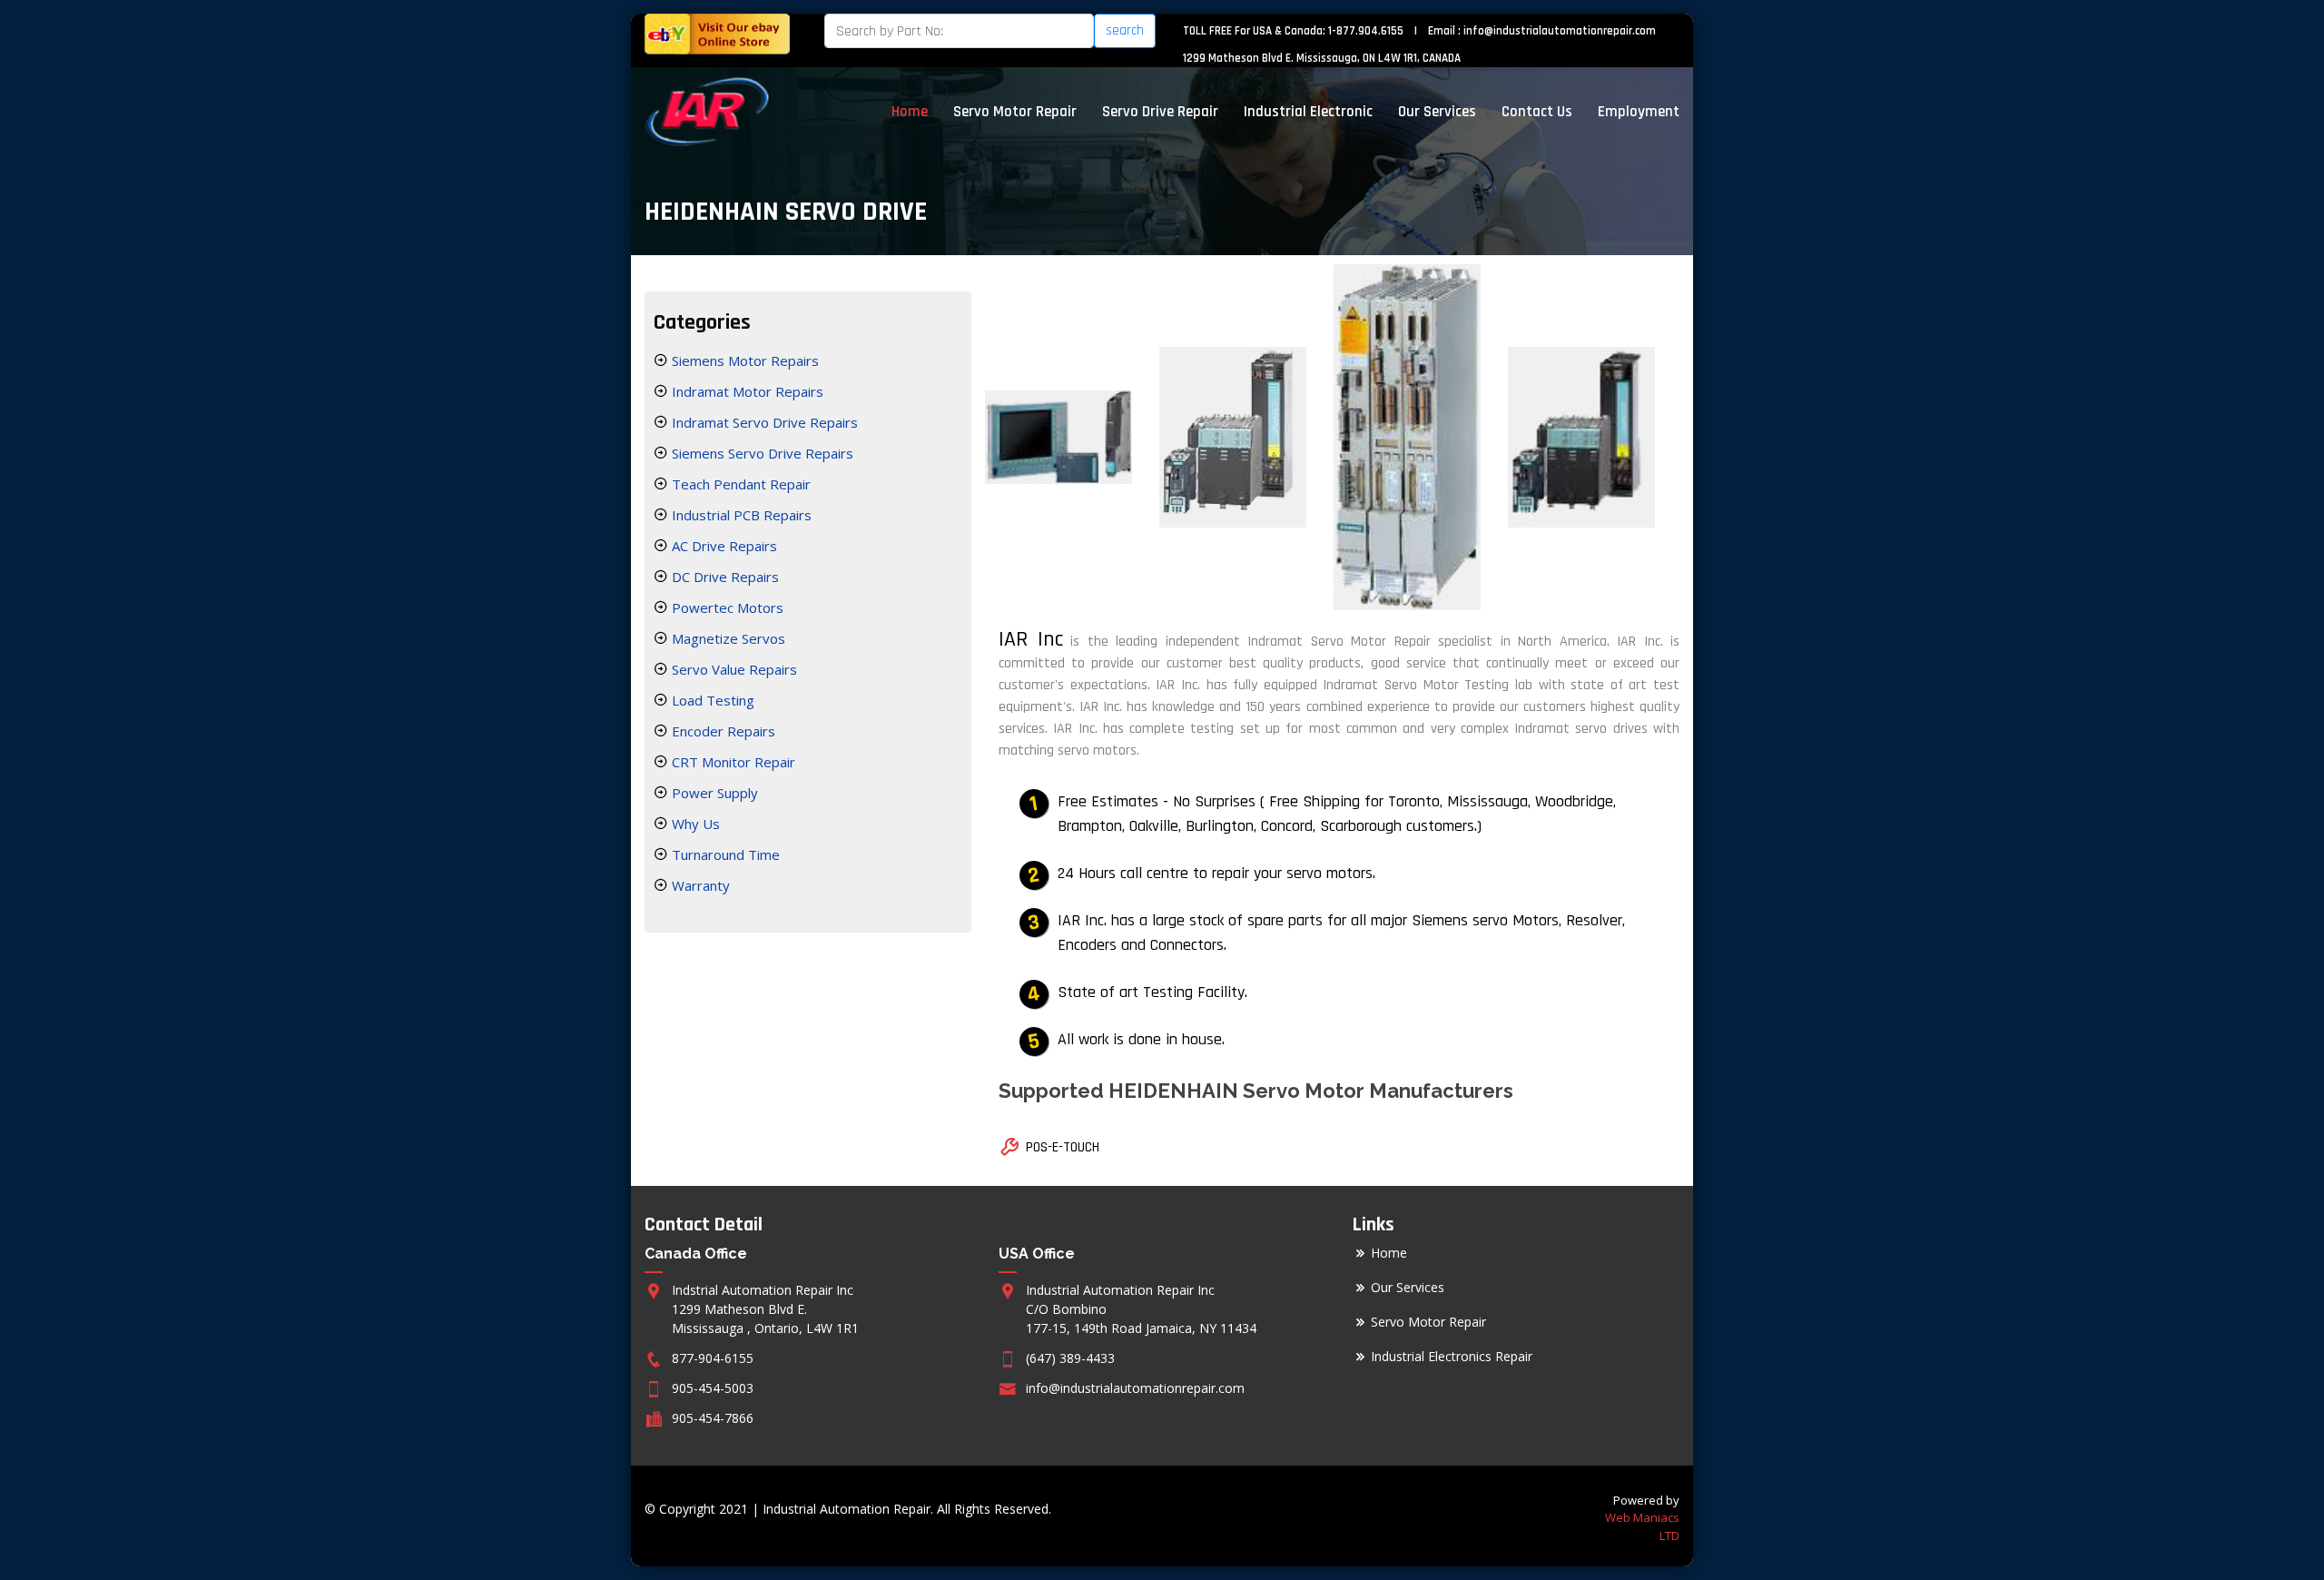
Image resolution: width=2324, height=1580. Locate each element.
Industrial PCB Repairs (740, 515)
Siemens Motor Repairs (743, 360)
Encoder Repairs (722, 731)
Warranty (699, 885)
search (1125, 30)
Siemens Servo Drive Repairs (761, 453)
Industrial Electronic (1308, 112)
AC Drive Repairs (723, 546)
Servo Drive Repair (1160, 112)
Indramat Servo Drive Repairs (763, 422)
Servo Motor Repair (1015, 112)
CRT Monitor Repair (732, 762)
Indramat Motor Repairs (746, 391)
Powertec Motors (726, 607)
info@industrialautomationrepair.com (1560, 31)
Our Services (1437, 112)
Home (910, 112)
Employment (1639, 112)
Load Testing (711, 700)
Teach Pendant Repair (739, 484)
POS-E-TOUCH (1063, 1147)
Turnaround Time (724, 854)
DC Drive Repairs (724, 577)
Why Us (694, 824)
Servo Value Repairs (733, 669)
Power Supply (713, 793)
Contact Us (1537, 112)
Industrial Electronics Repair (1452, 1357)
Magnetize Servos (727, 638)
